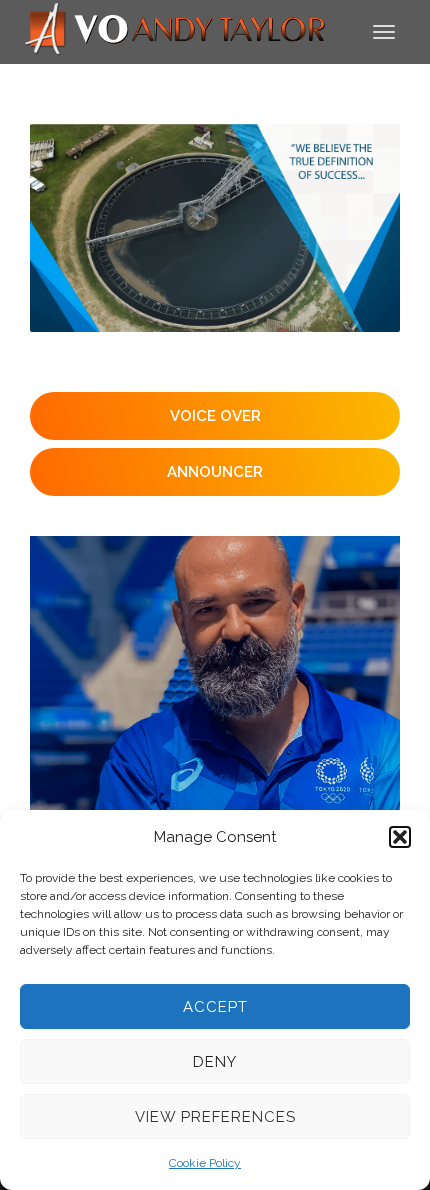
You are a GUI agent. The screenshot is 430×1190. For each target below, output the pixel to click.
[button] (400, 837)
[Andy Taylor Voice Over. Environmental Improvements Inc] (215, 228)
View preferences (215, 1117)
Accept (215, 1007)
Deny (215, 1062)
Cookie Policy (205, 1163)
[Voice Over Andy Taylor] (176, 30)
